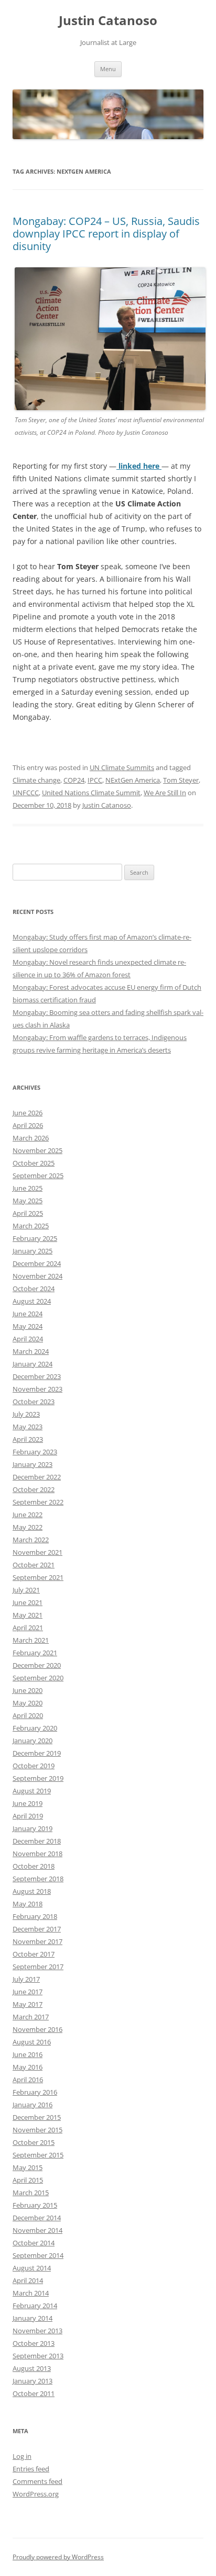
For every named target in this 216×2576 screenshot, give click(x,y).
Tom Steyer (181, 780)
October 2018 (34, 1866)
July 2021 (26, 1590)
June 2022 (28, 1515)
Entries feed (31, 2469)
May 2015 (28, 2167)
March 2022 (31, 1540)
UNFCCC (26, 793)
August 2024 (32, 1301)
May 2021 (28, 1615)
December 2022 (37, 1477)
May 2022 (28, 1527)
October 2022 (34, 1489)
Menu (108, 69)
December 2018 (37, 1841)
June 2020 (28, 1690)
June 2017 (28, 1992)
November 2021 (37, 1552)
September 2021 (38, 1577)
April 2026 (28, 1125)
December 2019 (37, 1753)
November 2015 (37, 2130)
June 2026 (28, 1113)
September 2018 (38, 1879)
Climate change (36, 780)
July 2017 (26, 1979)
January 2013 (33, 2381)
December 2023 (37, 1376)
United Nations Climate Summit (91, 793)
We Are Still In (165, 793)
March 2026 (31, 1138)
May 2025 (28, 1201)
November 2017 (37, 1941)
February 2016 (35, 2092)
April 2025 (28, 1213)
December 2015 (37, 2117)
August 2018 (32, 1891)
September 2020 (38, 1678)
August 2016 (32, 2042)
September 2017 (38, 1967)
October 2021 (34, 1565)
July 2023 (26, 1414)
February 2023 (35, 1452)
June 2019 (28, 1803)
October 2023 (34, 1402)
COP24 (74, 780)
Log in (22, 2456)
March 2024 (31, 1351)
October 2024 (34, 1289)
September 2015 (38, 2155)
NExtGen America (133, 780)
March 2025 (31, 1226)
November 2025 (37, 1150)
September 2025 (38, 1176)
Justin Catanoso (108, 21)
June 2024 (28, 1314)
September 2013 (38, 2356)
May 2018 (28, 1904)
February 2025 (35, 1238)
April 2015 (28, 2180)
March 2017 (31, 2017)
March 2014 (31, 2293)
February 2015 (35, 2205)
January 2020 (33, 1741)
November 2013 (37, 2331)
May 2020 (28, 1703)
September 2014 (38, 2255)
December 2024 (37, 1263)
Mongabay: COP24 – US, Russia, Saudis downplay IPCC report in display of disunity (106, 234)
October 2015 (34, 2142)
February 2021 (35, 1653)
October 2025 (34, 1163)
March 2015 (31, 2193)
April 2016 (28, 2080)
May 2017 (28, 2004)
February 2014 (35, 2306)
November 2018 (37, 1854)
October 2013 (34, 2343)
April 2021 (28, 1628)
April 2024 (28, 1339)
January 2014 (33, 2318)
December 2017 (37, 1929)
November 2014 (37, 2230)
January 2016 (33, 2105)
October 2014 (34, 2243)
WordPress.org (36, 2494)
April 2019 (28, 1816)
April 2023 (28, 1439)
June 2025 (28, 1188)
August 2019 (32, 1791)
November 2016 (37, 2029)
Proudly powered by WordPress (58, 2557)
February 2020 (35, 1728)
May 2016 (28, 2067)
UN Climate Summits (122, 767)
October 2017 (34, 1954)
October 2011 (34, 2393)
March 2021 (31, 1640)
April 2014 (28, 2280)
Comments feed (37, 2481)
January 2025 (33, 1251)
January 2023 (33, 1464)
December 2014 (37, 2218)
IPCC (95, 780)
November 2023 (37, 1389)
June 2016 (28, 2054)
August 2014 (32, 2268)
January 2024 (33, 1364)
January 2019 (33, 1828)
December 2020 (37, 1665)
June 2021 (28, 1602)
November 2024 (37, 1276)
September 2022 (38, 1502)
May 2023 (28, 1427)
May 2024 (28, 1326)
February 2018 (35, 1916)
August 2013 (32, 2368)
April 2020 (28, 1715)
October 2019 (34, 1766)
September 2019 (38, 1778)
